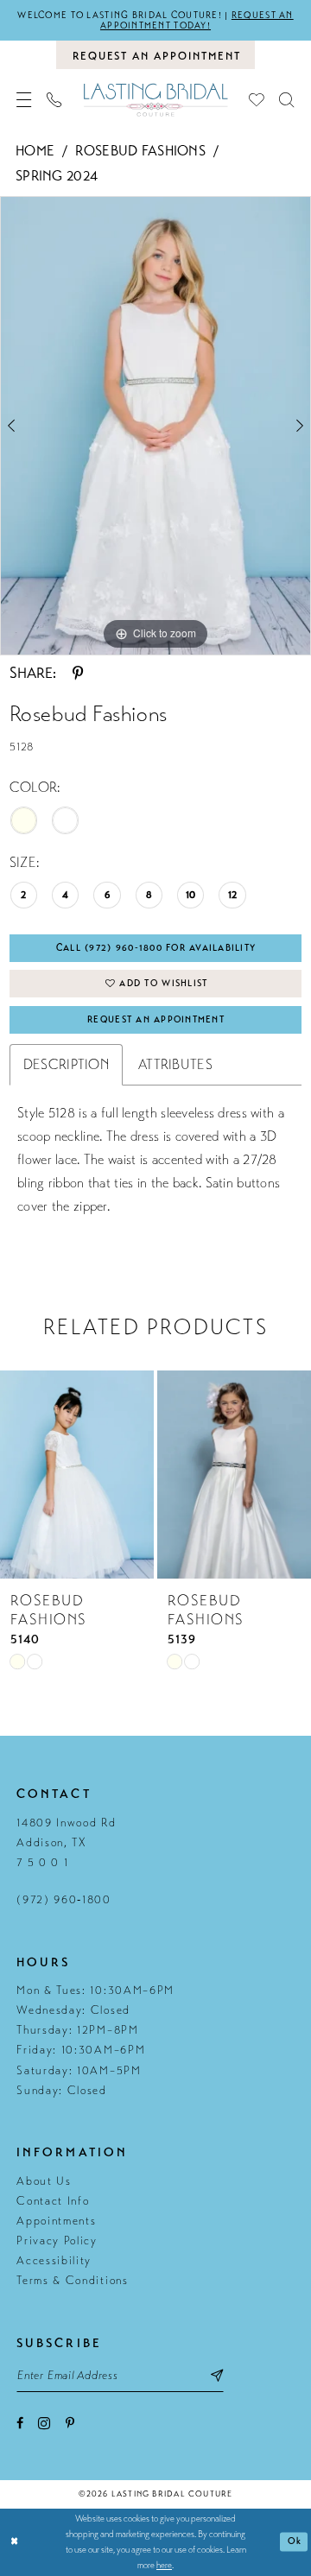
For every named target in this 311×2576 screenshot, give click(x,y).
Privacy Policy (57, 2241)
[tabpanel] (155, 426)
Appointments (56, 2221)
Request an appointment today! (197, 20)
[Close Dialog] (15, 2542)
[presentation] (77, 1475)
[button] (25, 100)
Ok (295, 2541)
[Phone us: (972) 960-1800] (55, 100)
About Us (44, 2181)
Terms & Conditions (72, 2281)
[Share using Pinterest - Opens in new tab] (78, 673)
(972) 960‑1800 (64, 1900)
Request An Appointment (156, 1019)
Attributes (175, 1065)
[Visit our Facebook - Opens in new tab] (20, 2423)
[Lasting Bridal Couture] (155, 100)
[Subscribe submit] (217, 2376)
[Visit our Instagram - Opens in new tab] (44, 2423)
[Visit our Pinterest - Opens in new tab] (70, 2423)
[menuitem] (25, 100)
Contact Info (53, 2201)
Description (66, 1065)
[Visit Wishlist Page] (256, 100)
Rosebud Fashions (140, 151)
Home (35, 151)
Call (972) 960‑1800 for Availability (156, 948)
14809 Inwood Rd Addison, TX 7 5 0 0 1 (66, 1843)
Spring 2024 (57, 176)
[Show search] (286, 100)
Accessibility (54, 2261)
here (164, 2565)
